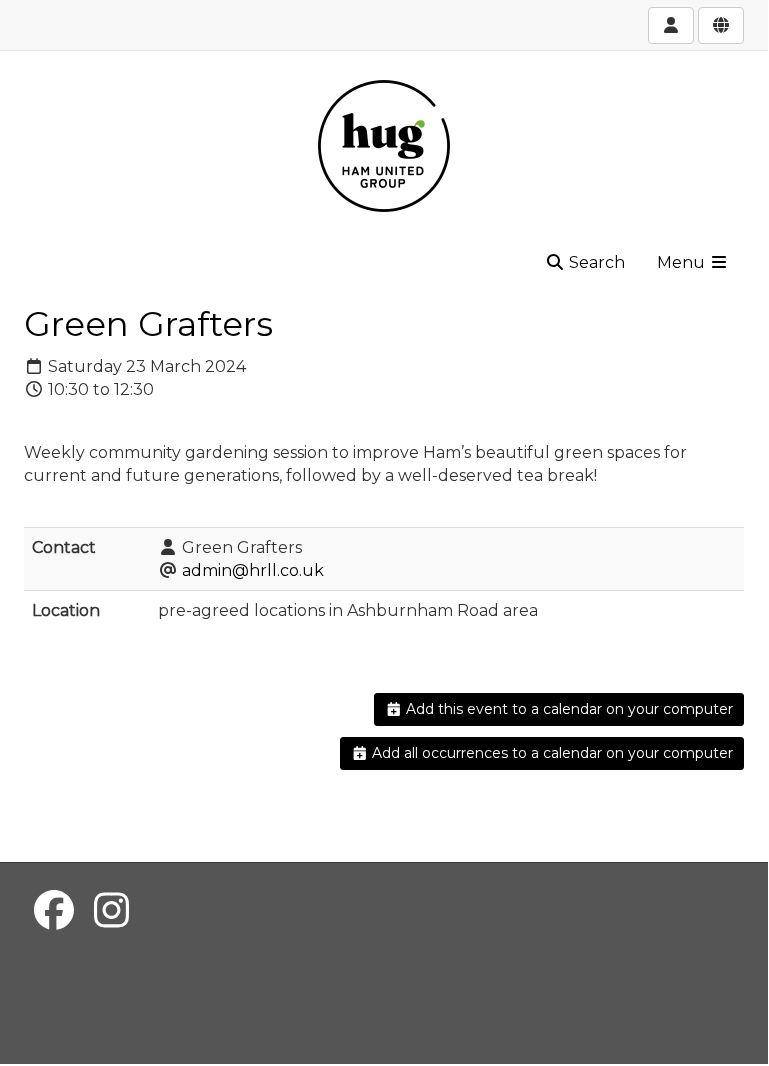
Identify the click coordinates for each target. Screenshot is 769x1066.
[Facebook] (54, 910)
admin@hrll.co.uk (253, 570)
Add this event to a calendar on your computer (567, 709)
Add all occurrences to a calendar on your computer (550, 753)
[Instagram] (111, 910)
